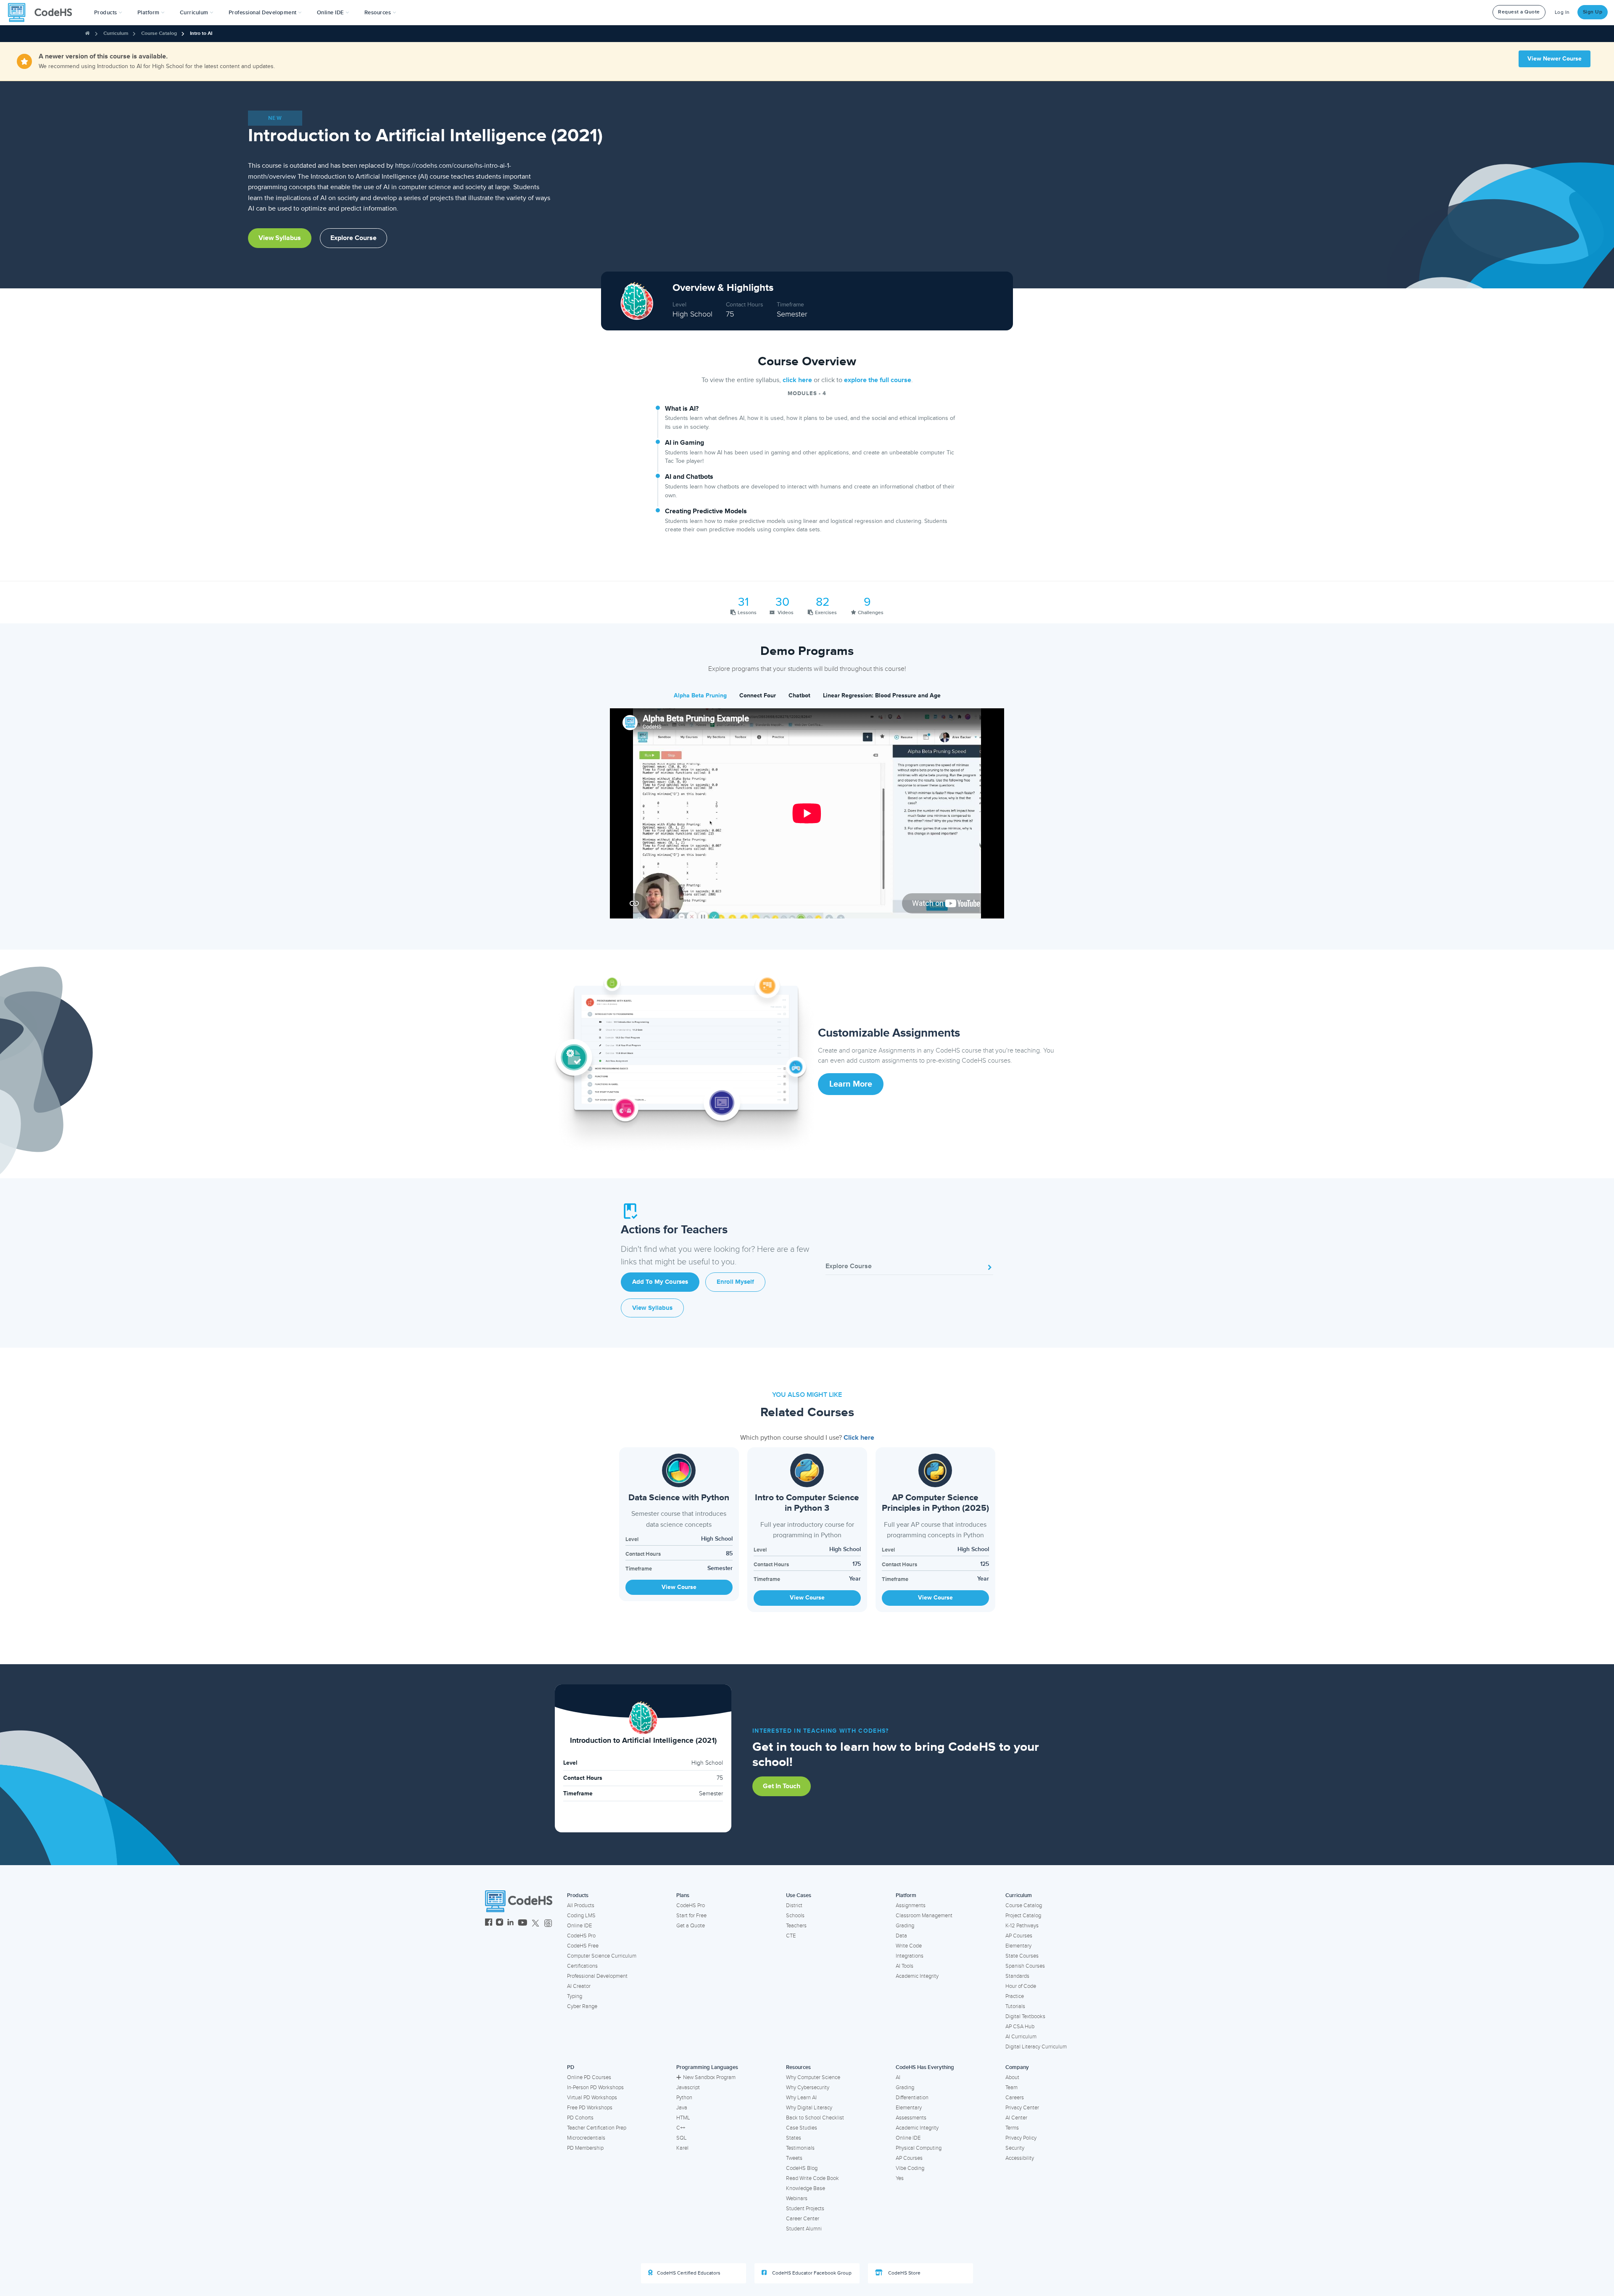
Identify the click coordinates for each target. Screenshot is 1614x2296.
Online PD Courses (589, 2077)
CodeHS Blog (802, 2168)
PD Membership (585, 2148)
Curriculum (116, 33)
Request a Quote (1519, 12)
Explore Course (353, 238)
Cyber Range (582, 2006)
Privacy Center (1022, 2108)
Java (682, 2108)
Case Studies (802, 2128)
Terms (1012, 2128)
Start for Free (691, 1916)
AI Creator (579, 1986)
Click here (859, 1438)
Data (901, 1936)
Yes (900, 2178)
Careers (1015, 2098)
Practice (1015, 1996)
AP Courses (1019, 1936)
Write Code (909, 1946)
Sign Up (1593, 12)
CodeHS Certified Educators (689, 2273)
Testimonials (800, 2148)
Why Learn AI (801, 2098)
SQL (682, 2138)
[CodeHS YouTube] (523, 1923)
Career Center (803, 2219)
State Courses (1022, 1956)
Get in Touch (782, 1786)
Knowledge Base (806, 2188)
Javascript (688, 2088)
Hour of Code (1021, 1986)
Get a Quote (691, 1926)
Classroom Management (924, 1916)
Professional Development (597, 1976)
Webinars (797, 2198)
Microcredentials (586, 2138)
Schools (795, 1916)
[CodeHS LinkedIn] (510, 1923)
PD (571, 2067)
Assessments (911, 2118)
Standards (1017, 1976)
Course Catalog (159, 33)
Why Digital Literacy (809, 2108)
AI (898, 2077)
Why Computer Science (813, 2077)
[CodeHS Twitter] (535, 1923)
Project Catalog (1023, 1916)
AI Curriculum (1021, 2037)
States (794, 2138)
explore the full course (878, 380)
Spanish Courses (1025, 1966)
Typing (575, 1996)
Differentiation (912, 2098)
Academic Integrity (917, 1976)
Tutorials (1015, 2006)
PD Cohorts (580, 2118)
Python (684, 2098)
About (1012, 2077)
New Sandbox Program (709, 2077)
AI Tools (905, 1966)
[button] (108, 13)
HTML (683, 2118)
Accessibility (1020, 2158)
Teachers (796, 1926)
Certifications (582, 1966)
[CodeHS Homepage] (43, 13)
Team (1011, 2088)
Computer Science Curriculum (602, 1956)
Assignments (911, 1905)
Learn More (851, 1084)
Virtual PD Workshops (592, 2098)
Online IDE (579, 1926)
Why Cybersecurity (808, 2088)
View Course (679, 1587)
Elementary (1018, 1946)
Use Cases (799, 1895)
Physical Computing (919, 2148)
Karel (682, 2148)
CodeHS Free (583, 1946)
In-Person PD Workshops (595, 2088)
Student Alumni (804, 2229)
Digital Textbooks (1025, 2016)
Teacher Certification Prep (597, 2128)
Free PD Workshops (590, 2108)
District (794, 1905)
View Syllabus (280, 238)
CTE (791, 1936)
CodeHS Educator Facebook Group (811, 2273)
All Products (581, 1905)
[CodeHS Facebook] (489, 1923)
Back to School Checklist (815, 2118)
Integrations (910, 1956)
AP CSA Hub (1020, 2027)
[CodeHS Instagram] (500, 1923)
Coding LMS (581, 1916)
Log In (1562, 12)
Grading (905, 1926)
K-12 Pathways (1022, 1926)
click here (797, 380)
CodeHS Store (904, 2273)
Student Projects (805, 2209)
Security (1015, 2148)
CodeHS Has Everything (925, 2067)
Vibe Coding (910, 2168)
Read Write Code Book (812, 2178)
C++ (681, 2128)
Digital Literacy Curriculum (1036, 2047)
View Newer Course (1555, 59)
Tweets (794, 2158)
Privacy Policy (1021, 2138)
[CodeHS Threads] (548, 1923)
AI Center (1016, 2118)
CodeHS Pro (581, 1936)
